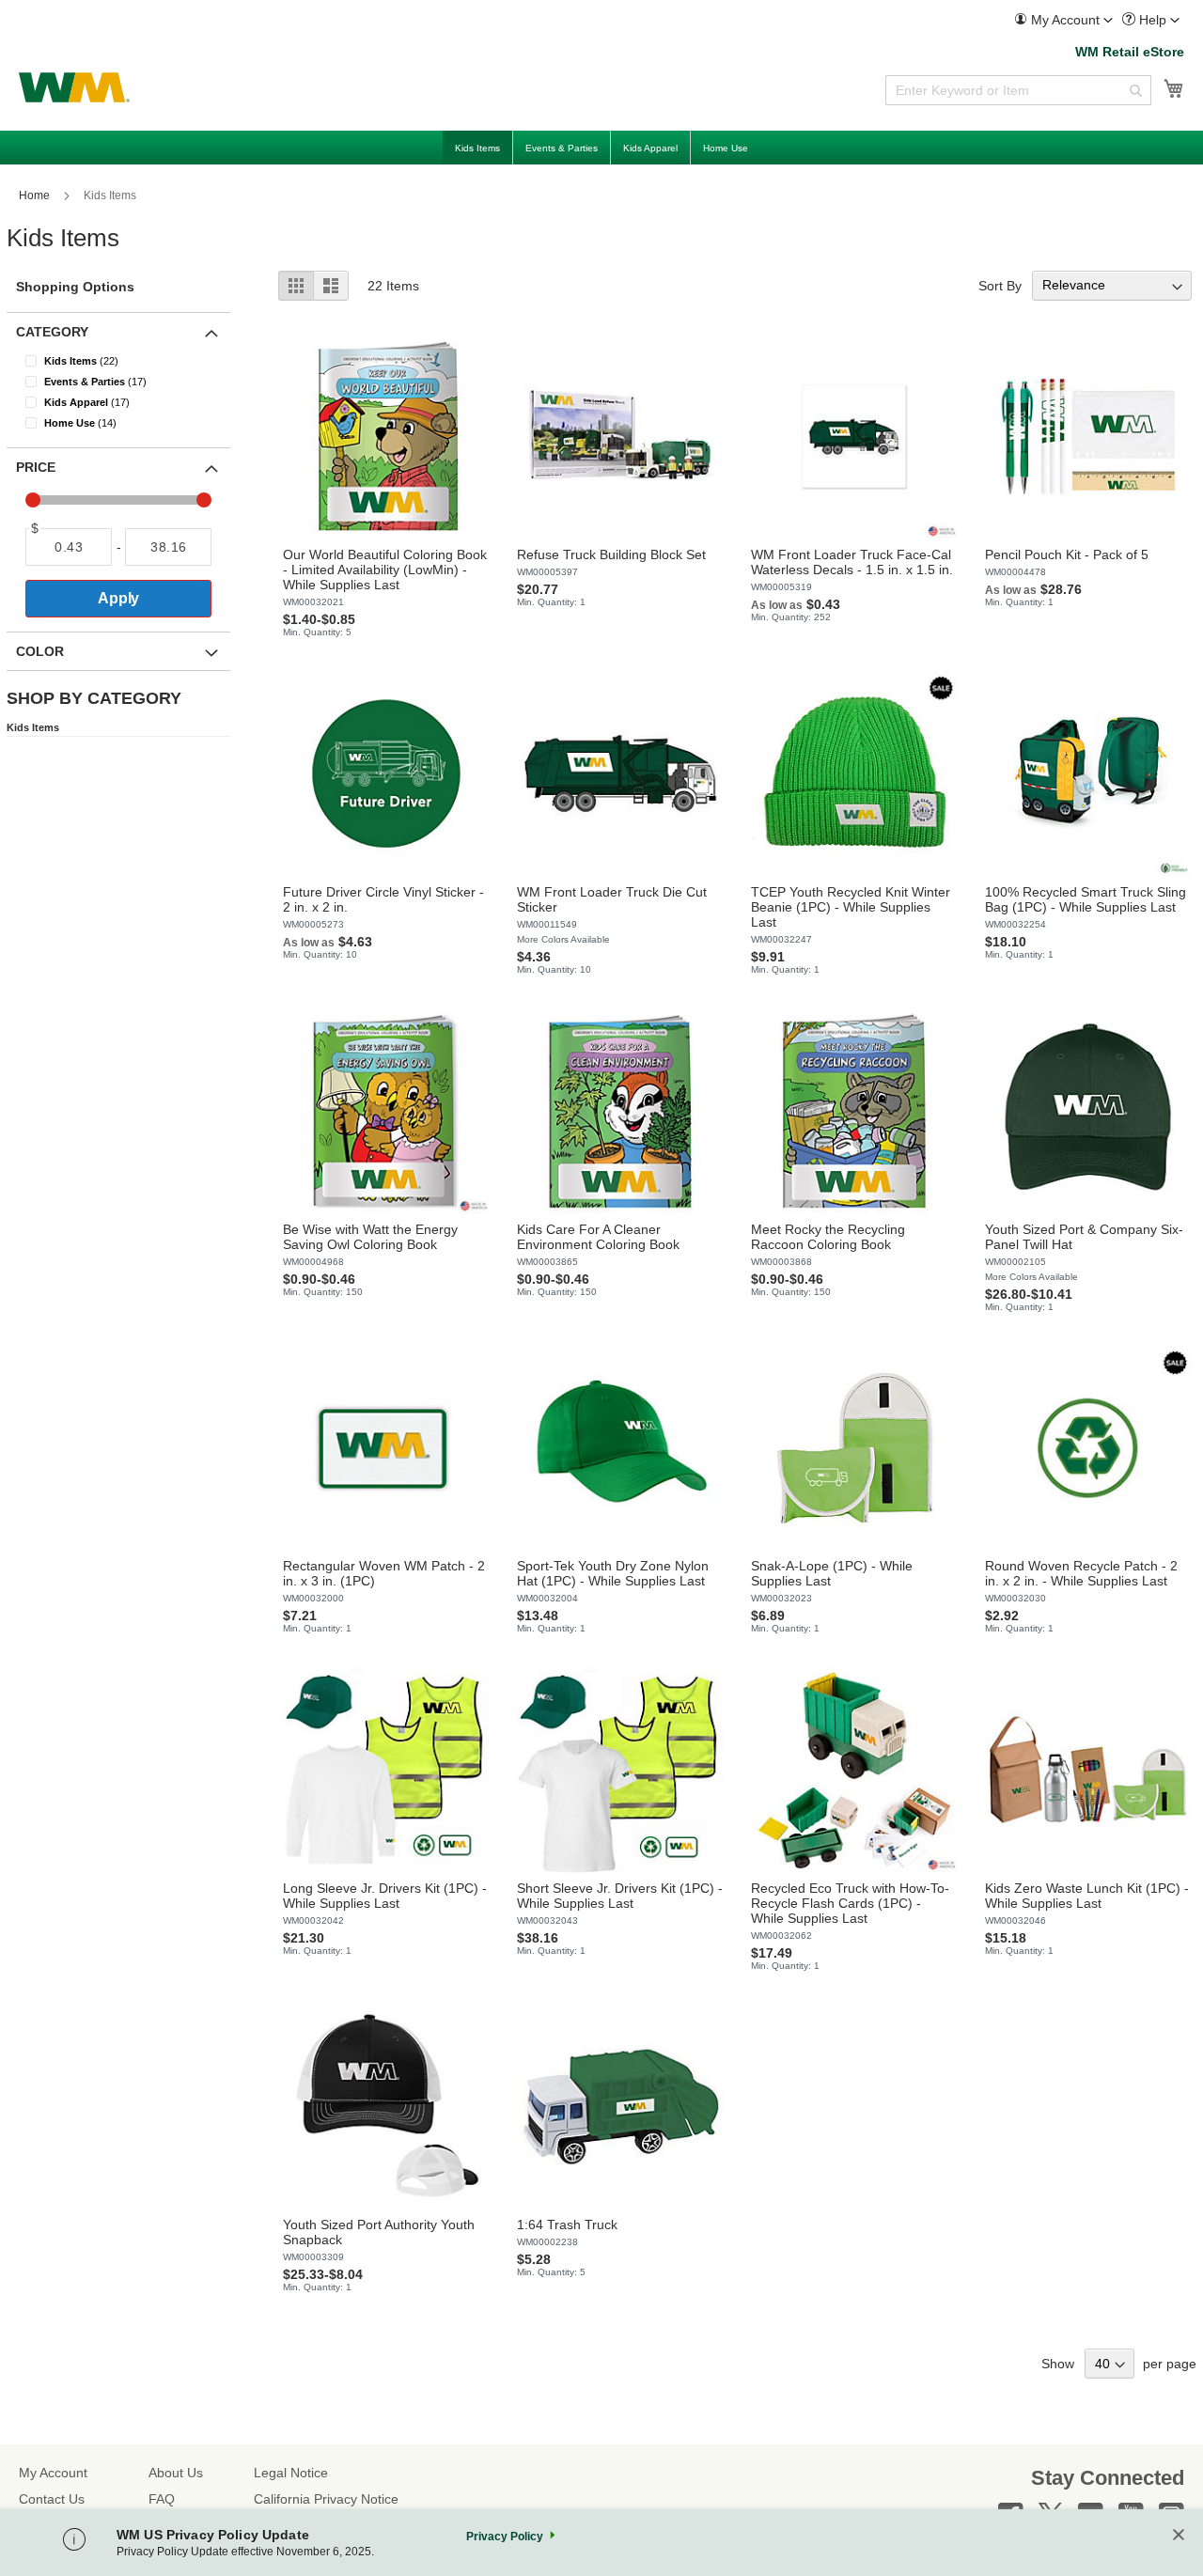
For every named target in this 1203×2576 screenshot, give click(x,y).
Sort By (1000, 285)
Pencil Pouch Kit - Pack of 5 (1067, 554)
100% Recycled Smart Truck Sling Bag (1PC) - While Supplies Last (1086, 899)
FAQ (162, 2499)
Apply (118, 598)
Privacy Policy (505, 2537)
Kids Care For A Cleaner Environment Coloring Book (598, 1237)
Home (36, 195)
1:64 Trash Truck (567, 2225)
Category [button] (52, 332)
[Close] (1179, 2536)
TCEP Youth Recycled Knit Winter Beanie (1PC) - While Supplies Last (851, 907)
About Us (176, 2473)
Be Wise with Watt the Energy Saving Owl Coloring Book (370, 1237)
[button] (1063, 20)
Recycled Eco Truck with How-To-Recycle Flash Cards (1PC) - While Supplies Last (850, 1903)
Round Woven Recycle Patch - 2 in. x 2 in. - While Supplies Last (1081, 1573)
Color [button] (40, 651)
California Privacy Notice (326, 2499)
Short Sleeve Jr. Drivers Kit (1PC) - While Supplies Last (620, 1896)
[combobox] (1018, 90)
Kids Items (33, 727)
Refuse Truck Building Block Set (611, 554)
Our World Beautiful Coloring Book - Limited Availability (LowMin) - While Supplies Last (385, 570)
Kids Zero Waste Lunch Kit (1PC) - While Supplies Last (1087, 1896)
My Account (53, 2473)
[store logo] (74, 87)
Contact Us (52, 2499)
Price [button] (36, 467)
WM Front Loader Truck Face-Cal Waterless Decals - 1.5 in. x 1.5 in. (852, 562)
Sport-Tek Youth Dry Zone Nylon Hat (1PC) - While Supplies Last (613, 1573)
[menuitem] (1063, 20)
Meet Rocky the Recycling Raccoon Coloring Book (828, 1237)
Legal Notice (291, 2473)
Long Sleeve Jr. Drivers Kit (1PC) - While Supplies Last (385, 1896)
